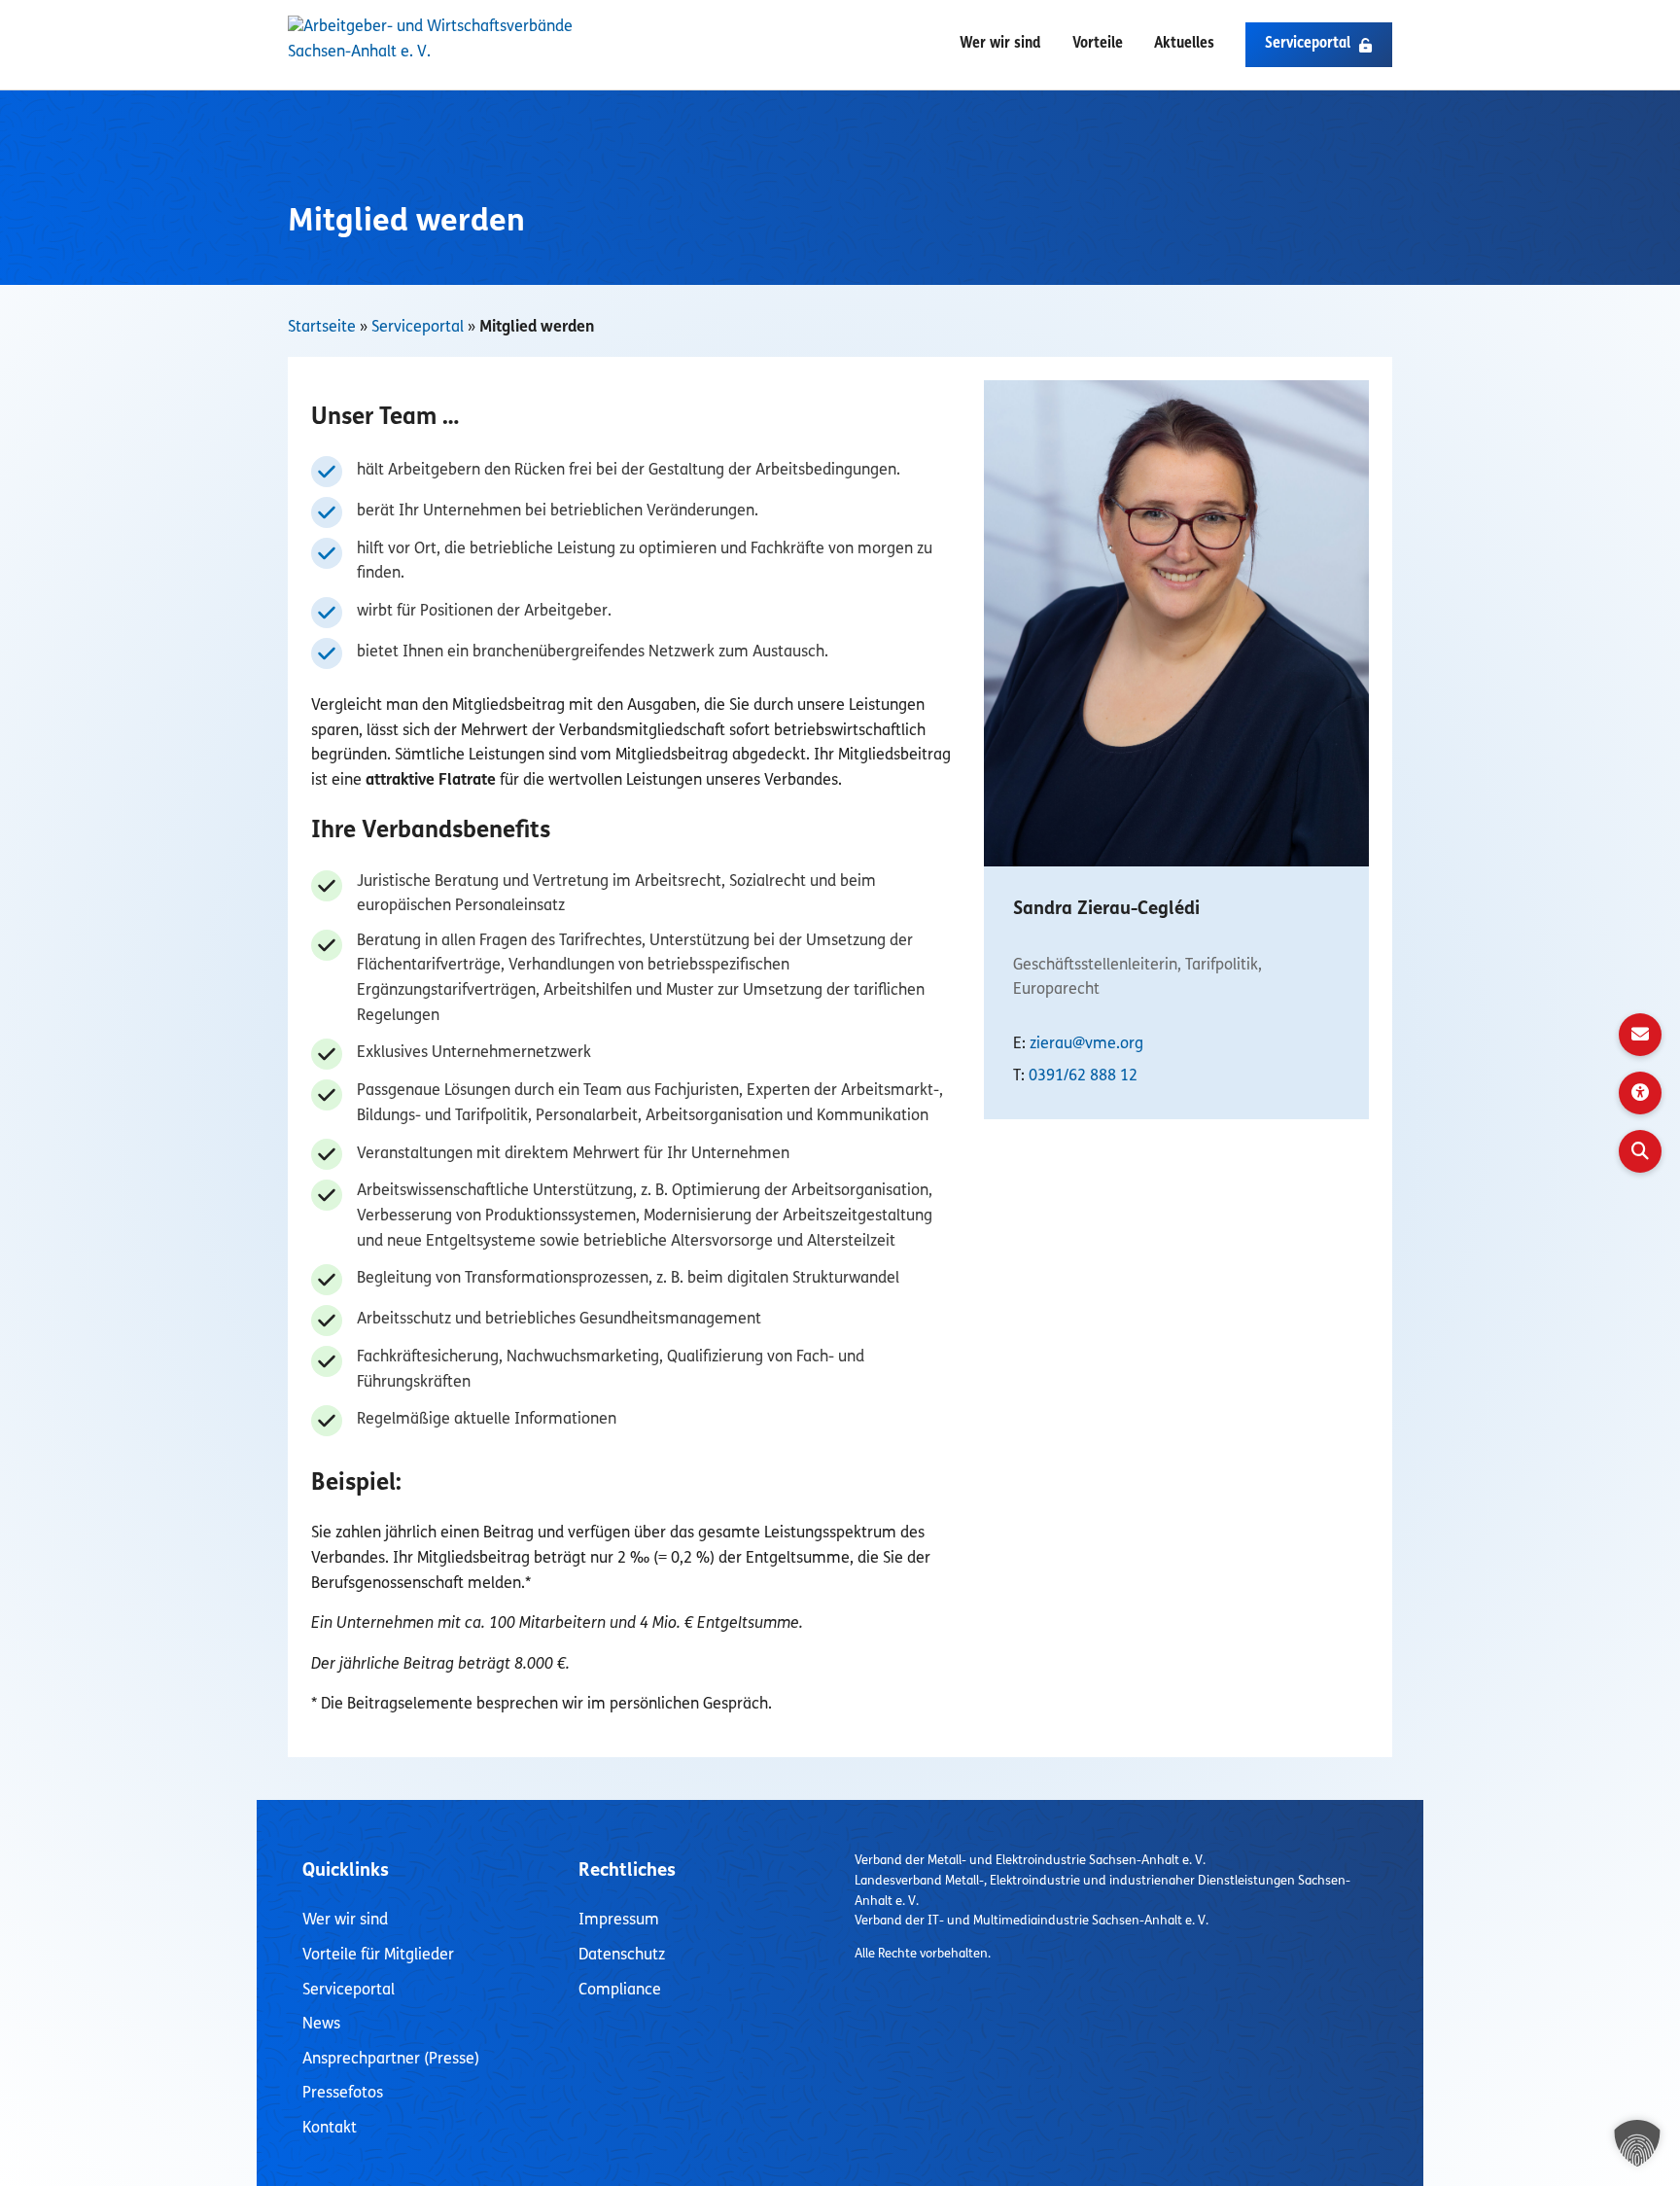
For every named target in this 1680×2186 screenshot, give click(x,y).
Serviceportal (418, 328)
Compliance (620, 1991)
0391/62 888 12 (1083, 1076)
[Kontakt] (1640, 1035)
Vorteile (1098, 44)
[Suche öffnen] (1640, 1151)
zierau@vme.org (1086, 1044)
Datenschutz (622, 1956)
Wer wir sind (1000, 44)
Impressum (619, 1921)
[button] (1319, 45)
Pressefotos (343, 2094)
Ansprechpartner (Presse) (391, 2060)
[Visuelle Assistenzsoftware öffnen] (1640, 1093)
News (321, 2025)
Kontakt (330, 2129)
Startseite (322, 328)
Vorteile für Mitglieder (378, 1956)
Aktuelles (1184, 44)
